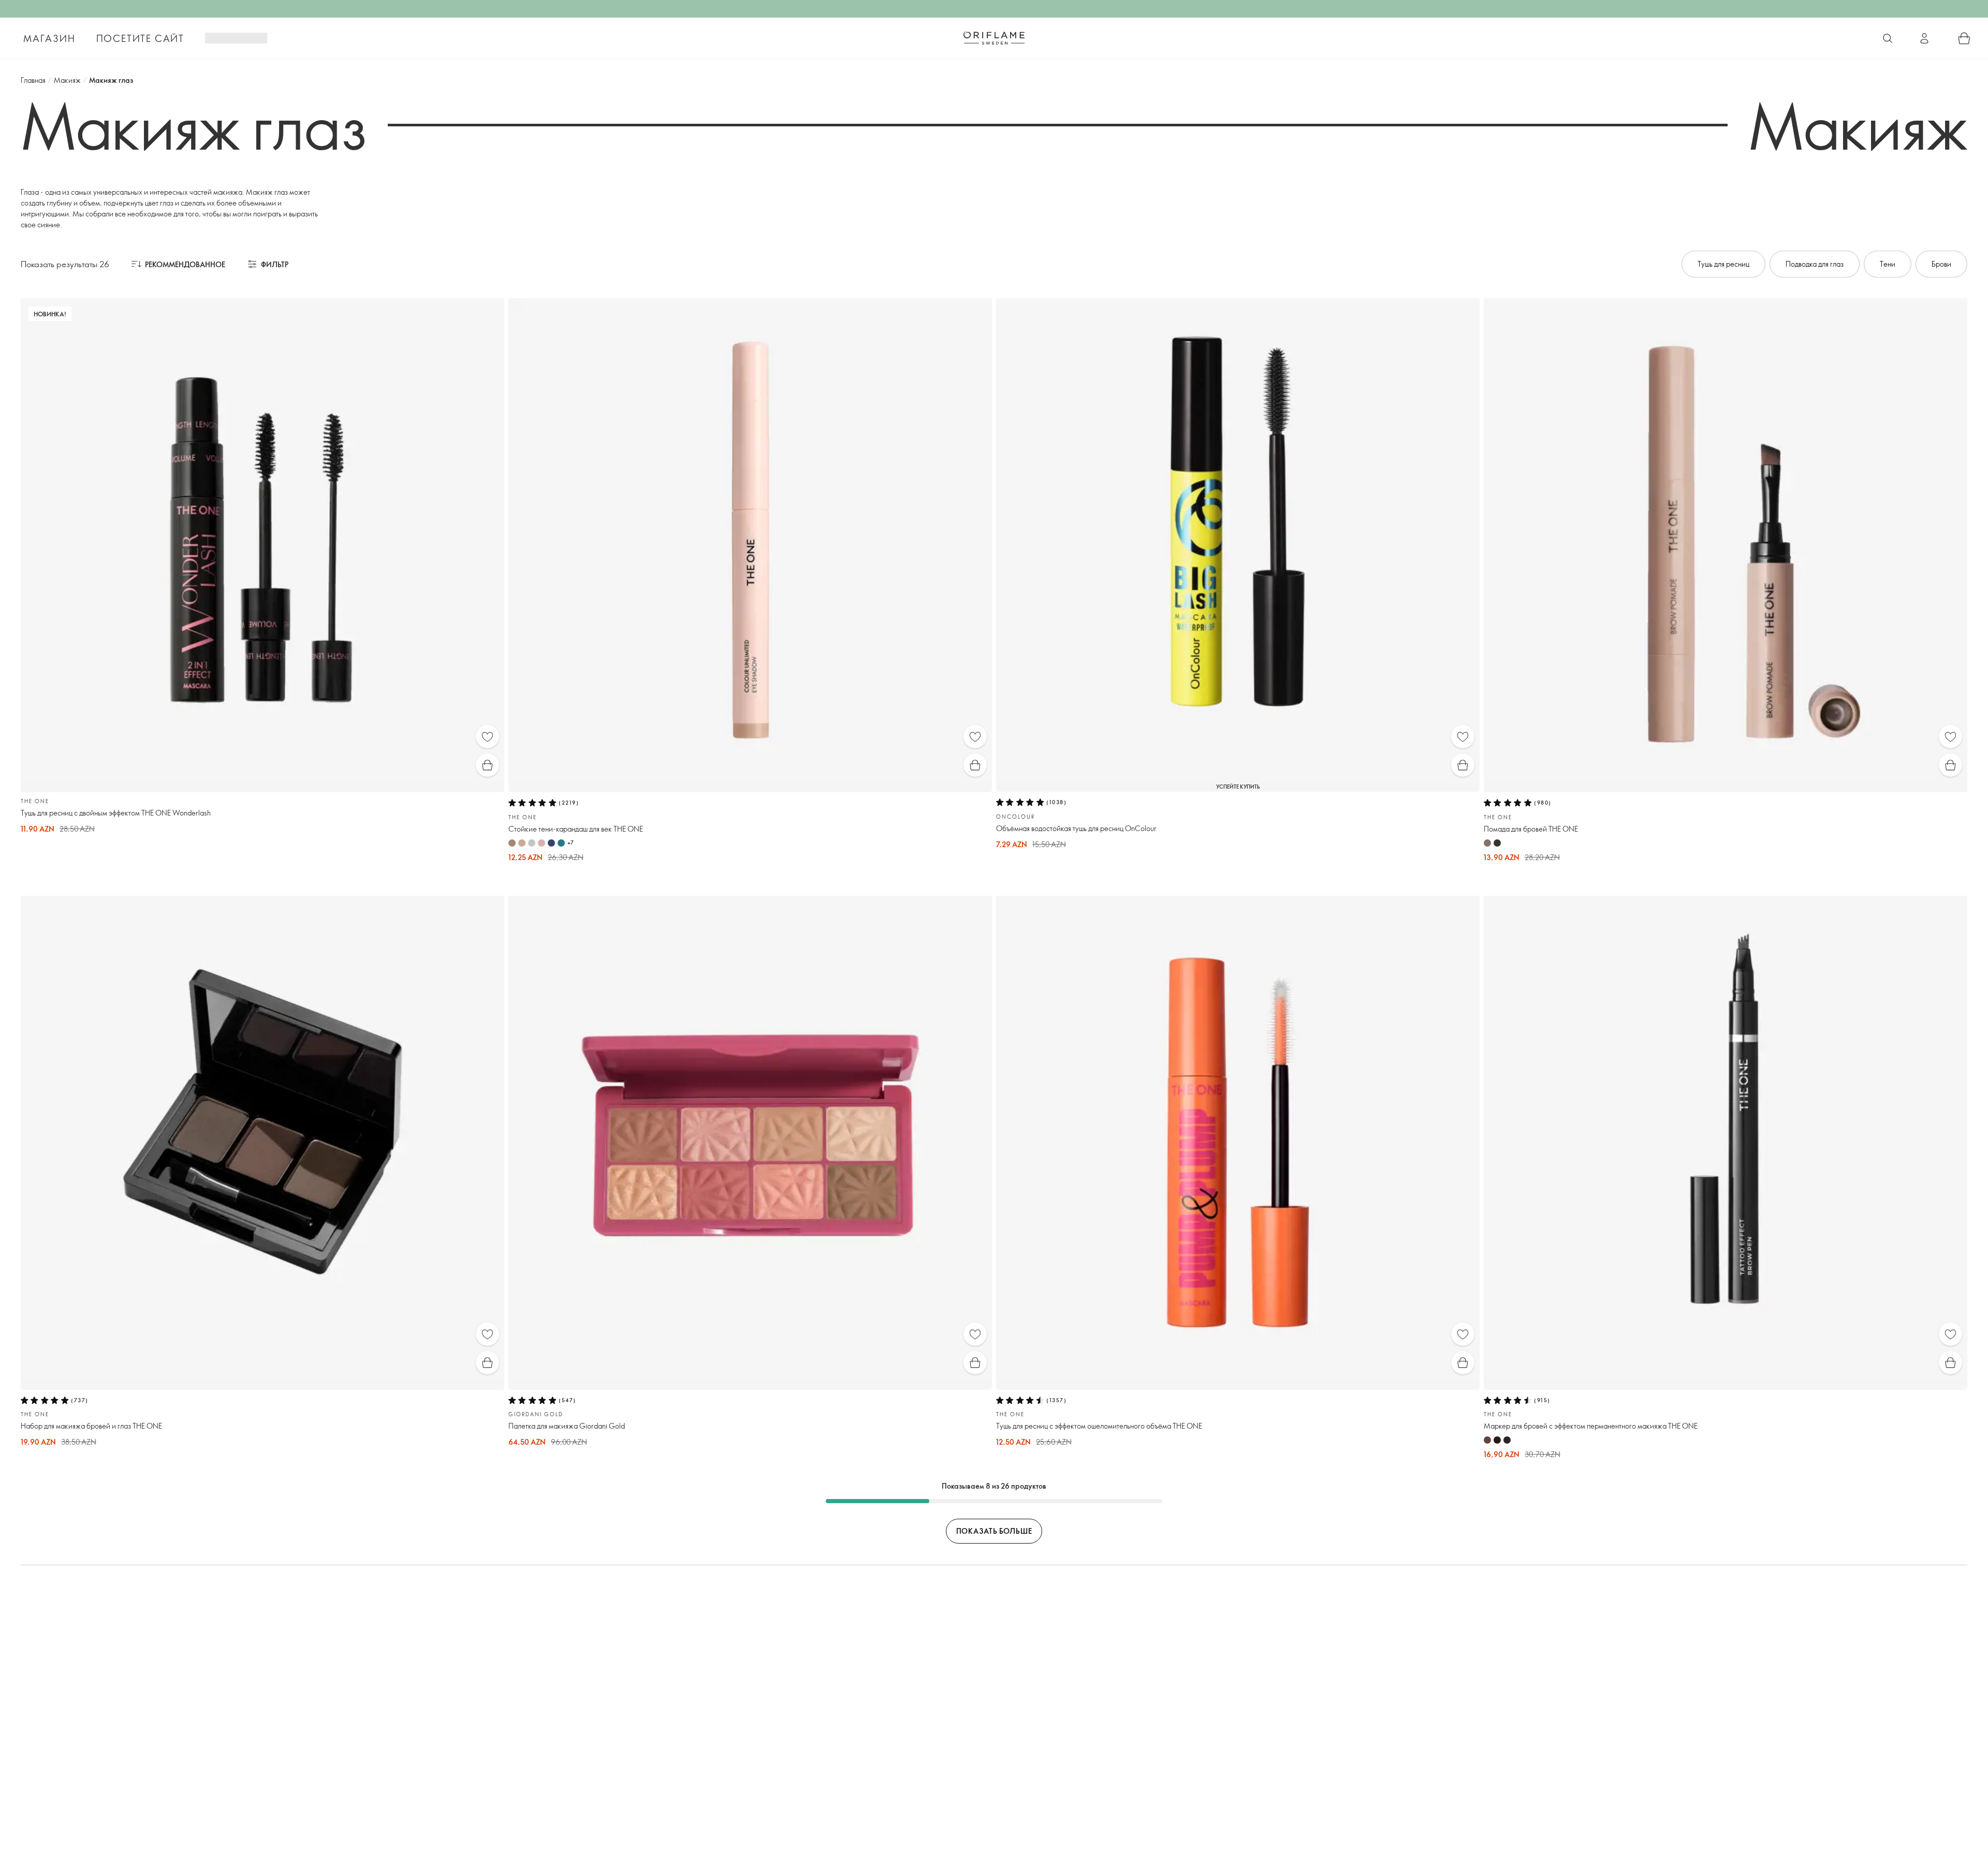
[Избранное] (487, 737)
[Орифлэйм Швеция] (994, 38)
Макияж (67, 80)
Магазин (49, 38)
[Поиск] (1888, 38)
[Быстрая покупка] (487, 765)
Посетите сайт (140, 38)
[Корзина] (1964, 38)
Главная (33, 80)
